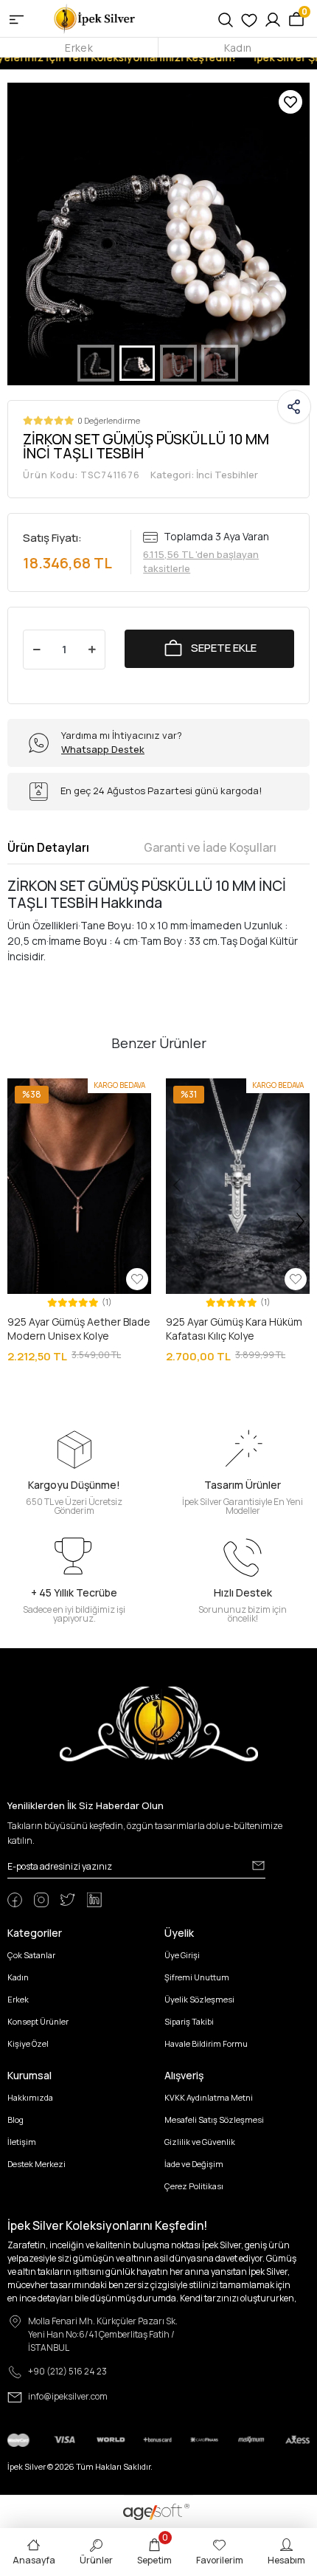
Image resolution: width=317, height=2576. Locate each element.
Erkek (79, 48)
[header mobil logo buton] (95, 17)
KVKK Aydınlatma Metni (209, 2097)
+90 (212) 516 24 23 (67, 2371)
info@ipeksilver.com (68, 2396)
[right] (301, 1222)
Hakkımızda (30, 2097)
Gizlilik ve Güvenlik (200, 2142)
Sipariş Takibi (189, 2021)
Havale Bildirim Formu (206, 2043)
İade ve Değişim (194, 2164)
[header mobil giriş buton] (273, 18)
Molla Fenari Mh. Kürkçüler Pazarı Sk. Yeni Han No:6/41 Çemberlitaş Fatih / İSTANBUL (103, 2334)
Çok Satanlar (31, 1955)
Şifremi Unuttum (197, 1977)
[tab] (48, 847)
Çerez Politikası (194, 2186)
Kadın (238, 48)
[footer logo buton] (159, 1723)
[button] (30, 234)
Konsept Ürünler (38, 2021)
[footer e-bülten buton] (258, 1865)
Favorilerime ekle (290, 102)
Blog (15, 2119)
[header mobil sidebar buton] (17, 18)
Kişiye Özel (28, 2043)
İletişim (22, 2142)
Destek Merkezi (36, 2164)
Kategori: (204, 475)
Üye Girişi (182, 1955)
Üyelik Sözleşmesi (199, 1999)
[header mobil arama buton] (226, 18)
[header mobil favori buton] (249, 18)
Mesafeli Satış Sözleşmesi (214, 2119)
